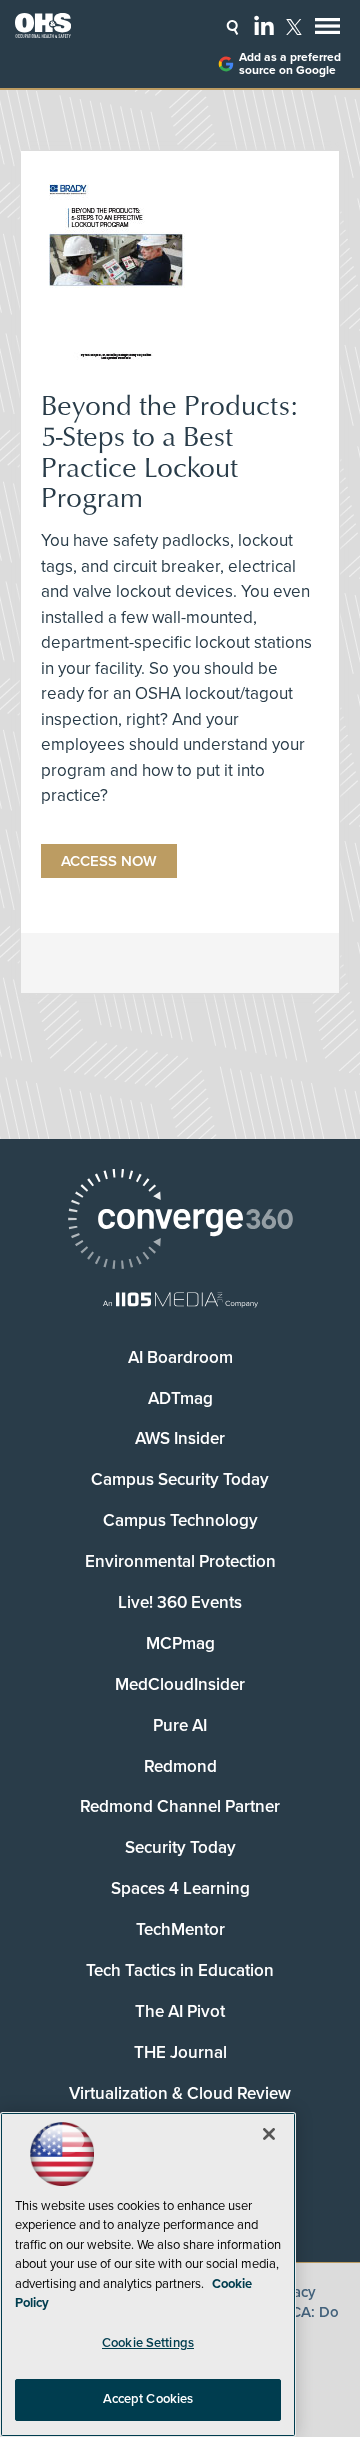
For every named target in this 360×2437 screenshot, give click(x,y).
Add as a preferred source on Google (290, 64)
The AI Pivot (180, 2011)
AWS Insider (180, 1438)
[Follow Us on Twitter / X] (294, 27)
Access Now (109, 861)
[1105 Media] (180, 1301)
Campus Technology (180, 1520)
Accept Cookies (148, 2399)
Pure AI (180, 1725)
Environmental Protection (180, 1561)
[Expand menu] (327, 30)
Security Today (180, 1847)
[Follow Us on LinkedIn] (264, 25)
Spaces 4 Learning (180, 1888)
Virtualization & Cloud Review (180, 2093)
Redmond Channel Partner (180, 1806)
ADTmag (180, 1398)
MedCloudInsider (180, 1684)
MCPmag (180, 1643)
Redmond (180, 1766)
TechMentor (180, 1929)
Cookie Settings (148, 2343)
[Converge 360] (180, 1221)
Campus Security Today (180, 1479)
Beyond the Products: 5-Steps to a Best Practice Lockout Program (169, 450)
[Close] (269, 2134)
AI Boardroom (180, 1357)
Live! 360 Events (180, 1602)
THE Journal (180, 2052)
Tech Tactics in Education (180, 1970)
